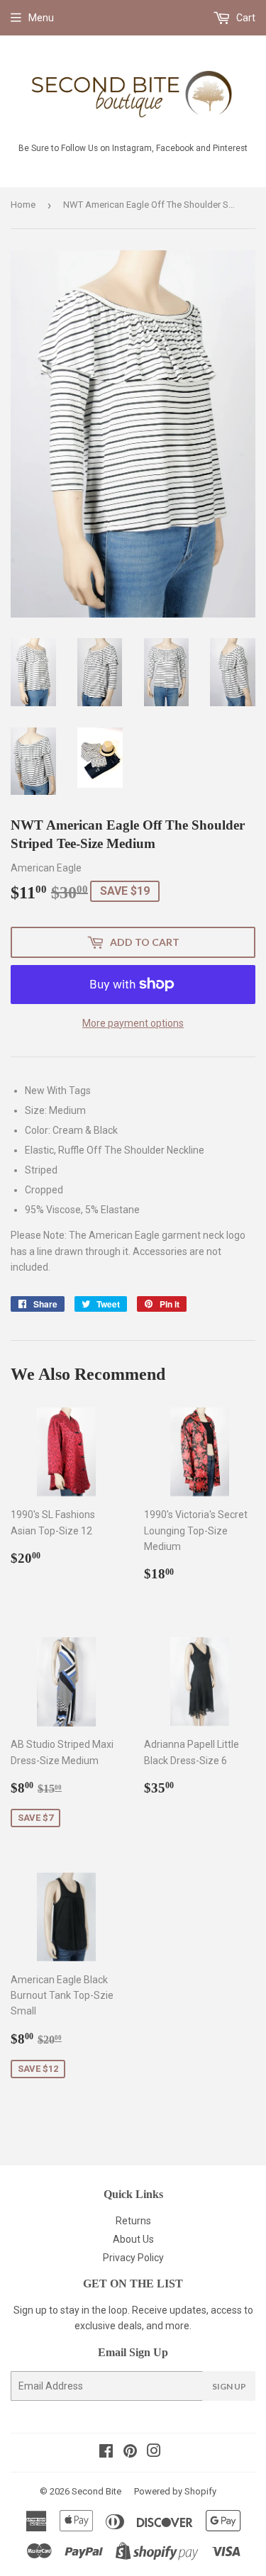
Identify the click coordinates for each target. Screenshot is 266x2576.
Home (23, 205)
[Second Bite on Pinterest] (130, 2453)
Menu (41, 18)
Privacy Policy (133, 2258)
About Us (133, 2239)
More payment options (133, 1023)
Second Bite (96, 2491)
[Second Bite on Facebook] (106, 2453)
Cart (245, 18)
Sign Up (229, 2386)
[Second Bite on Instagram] (154, 2453)
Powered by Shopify (175, 2491)
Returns (133, 2221)
